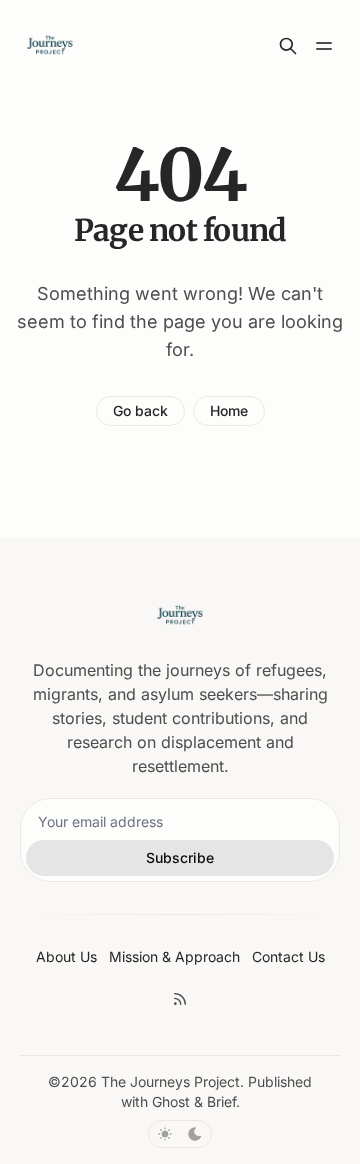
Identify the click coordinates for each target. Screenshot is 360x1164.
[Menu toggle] (324, 46)
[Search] (288, 46)
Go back (140, 410)
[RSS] (180, 999)
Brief (221, 1101)
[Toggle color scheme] (180, 1134)
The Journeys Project (170, 1081)
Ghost (171, 1101)
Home (229, 410)
